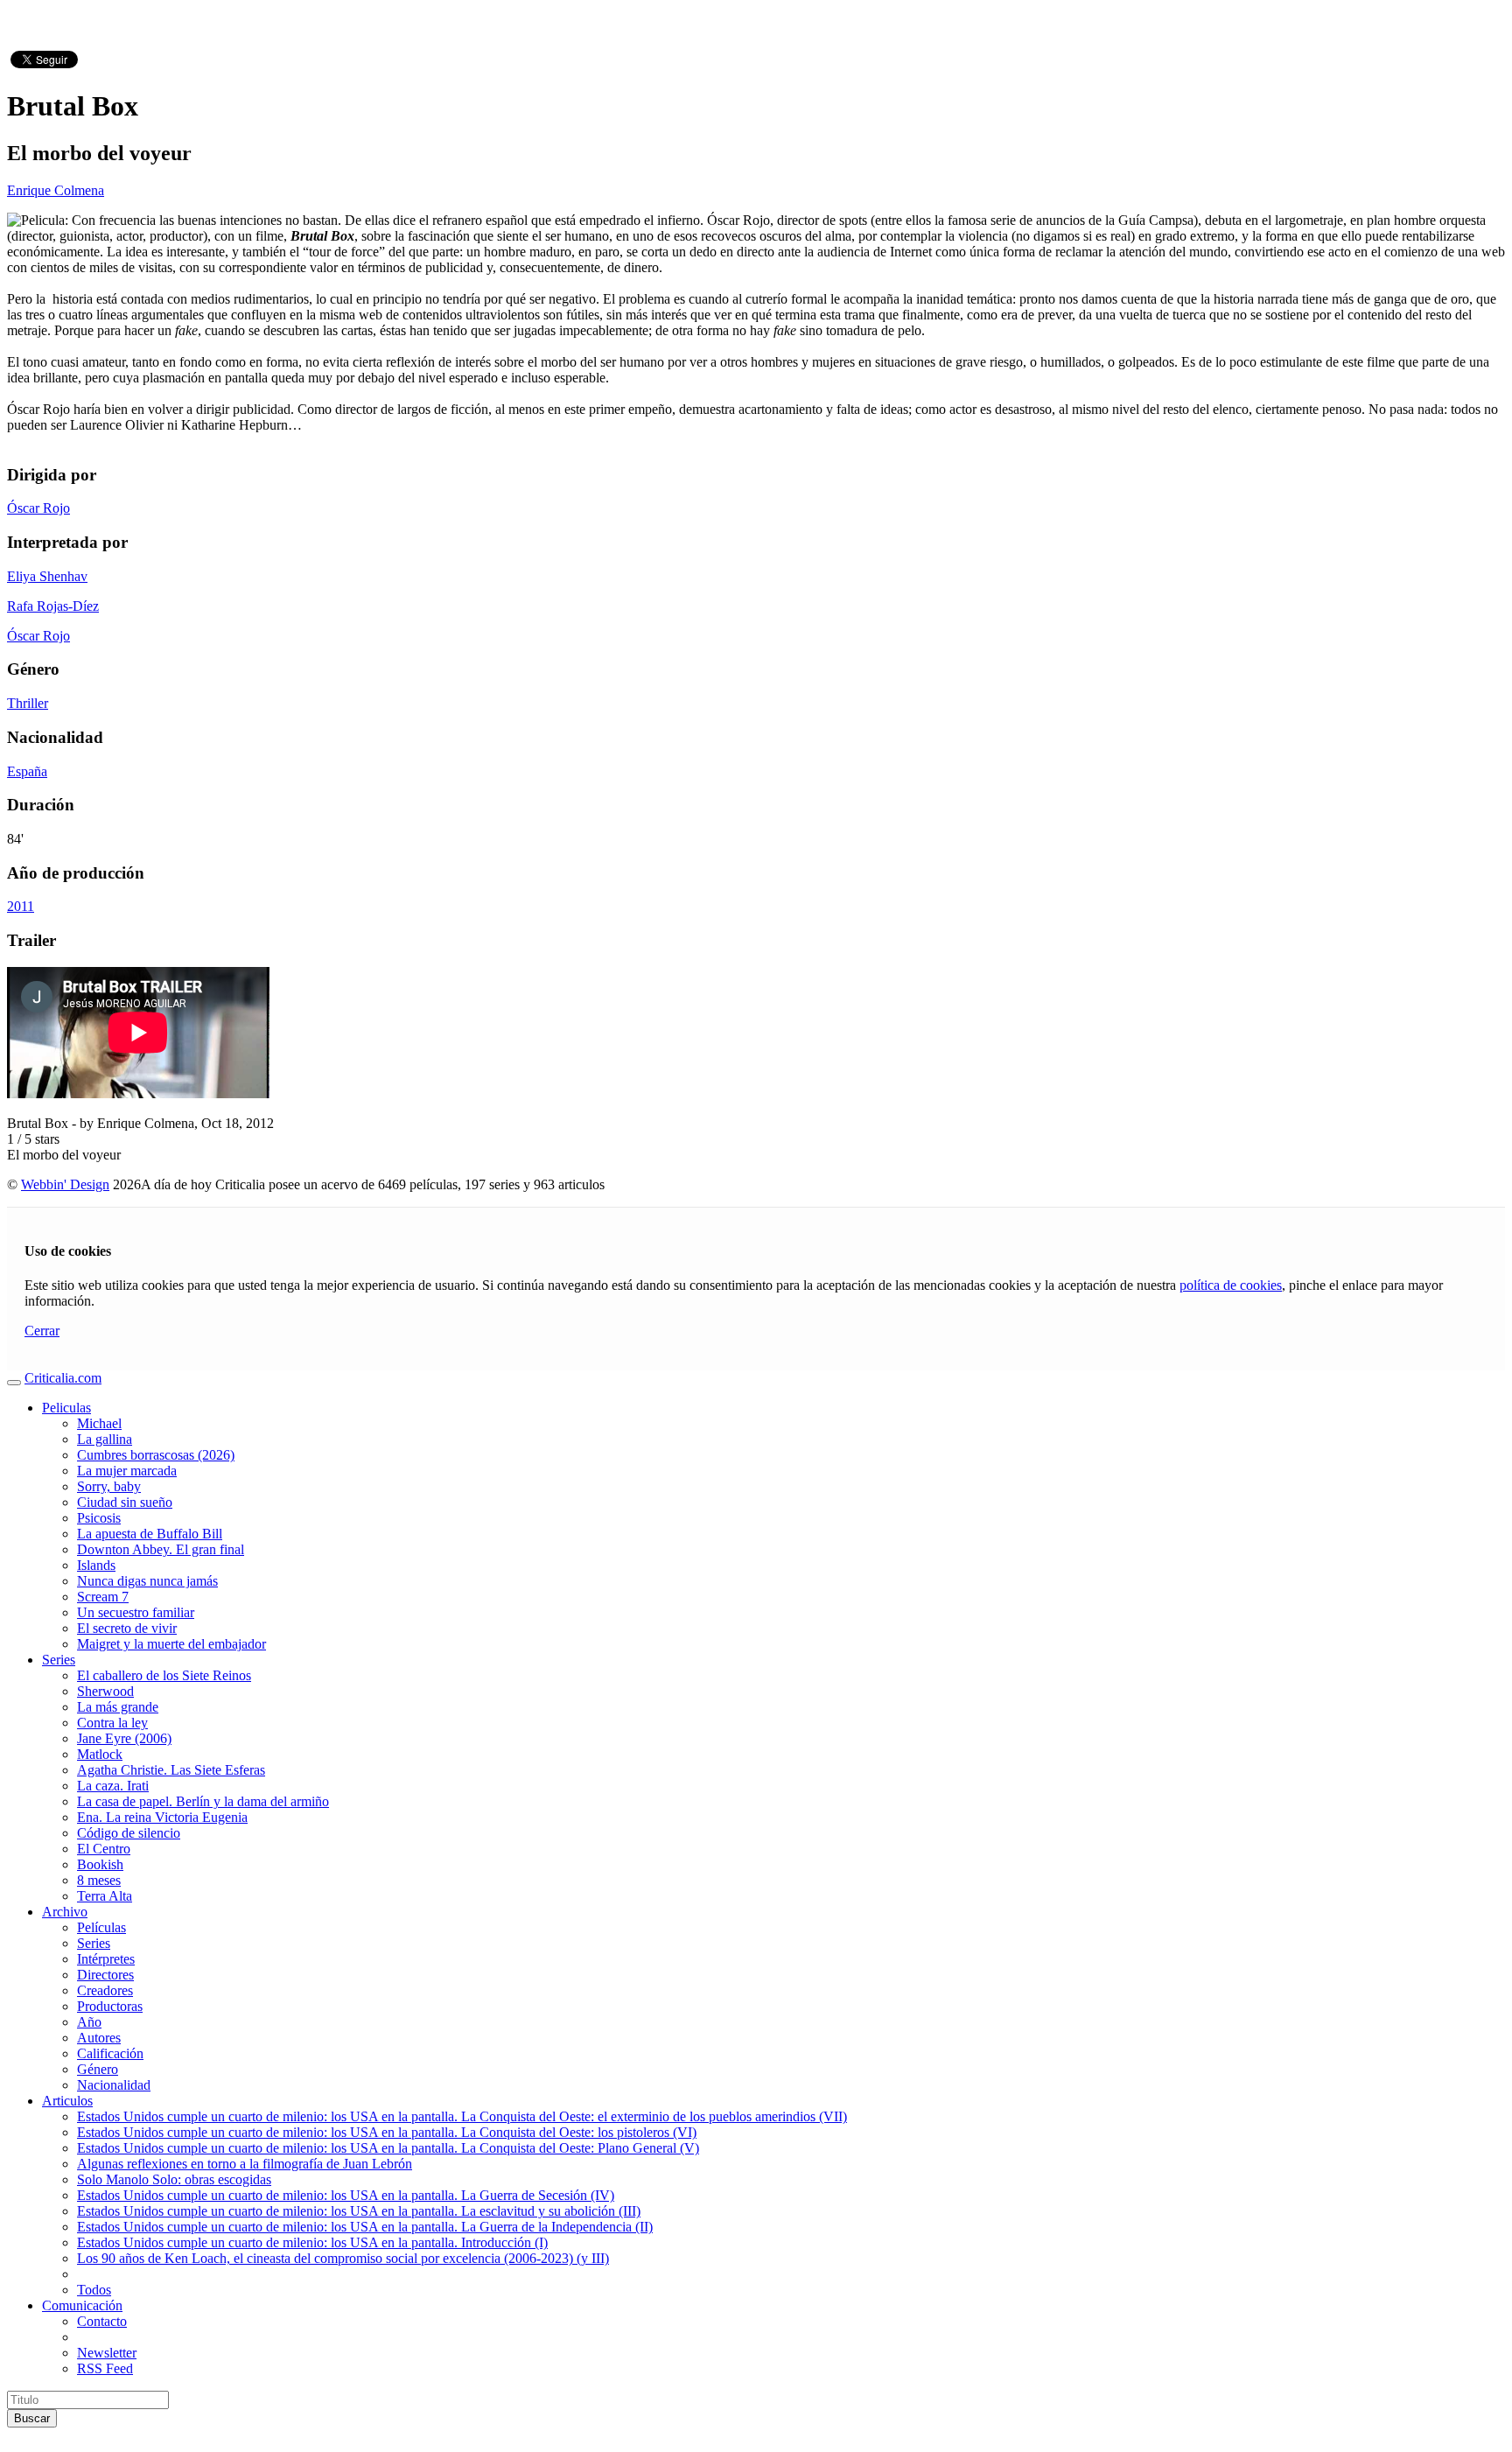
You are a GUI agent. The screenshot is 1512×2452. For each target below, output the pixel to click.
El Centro (104, 1849)
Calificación (110, 2053)
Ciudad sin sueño (125, 1502)
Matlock (100, 1754)
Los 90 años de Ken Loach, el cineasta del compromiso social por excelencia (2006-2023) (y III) (343, 2258)
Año (89, 2022)
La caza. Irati (113, 1786)
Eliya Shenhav (47, 576)
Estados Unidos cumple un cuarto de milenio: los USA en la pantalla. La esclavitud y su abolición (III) (359, 2211)
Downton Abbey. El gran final (161, 1549)
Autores (99, 2038)
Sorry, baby (109, 1486)
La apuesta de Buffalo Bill (150, 1534)
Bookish (100, 1864)
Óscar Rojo (38, 508)
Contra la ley (112, 1723)
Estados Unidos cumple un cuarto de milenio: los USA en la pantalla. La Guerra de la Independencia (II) (365, 2227)
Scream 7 (103, 1597)
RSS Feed (105, 2368)
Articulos (67, 2101)
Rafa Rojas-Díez (53, 606)
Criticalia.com (63, 1378)
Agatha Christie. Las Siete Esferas (171, 1770)
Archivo (65, 1912)
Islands (96, 1565)
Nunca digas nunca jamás (147, 1581)
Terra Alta (105, 1896)
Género (98, 2069)
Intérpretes (106, 1959)
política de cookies (1231, 1285)
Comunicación (82, 2305)
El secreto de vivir (127, 1628)
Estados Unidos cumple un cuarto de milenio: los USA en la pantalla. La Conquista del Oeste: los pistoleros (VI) (387, 2132)
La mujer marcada (127, 1471)
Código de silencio (129, 1833)
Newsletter (107, 2353)
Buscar (32, 2418)
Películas (101, 1927)
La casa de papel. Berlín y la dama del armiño (203, 1801)
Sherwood (105, 1691)
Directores (105, 1975)
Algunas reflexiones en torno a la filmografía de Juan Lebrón (245, 2164)
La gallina (105, 1439)
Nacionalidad (114, 2085)
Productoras (110, 2006)
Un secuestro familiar (136, 1612)
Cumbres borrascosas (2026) (156, 1455)
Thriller (28, 703)
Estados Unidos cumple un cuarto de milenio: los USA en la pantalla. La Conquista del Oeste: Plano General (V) (388, 2148)
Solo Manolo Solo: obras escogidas (174, 2179)
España (27, 771)
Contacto (102, 2321)
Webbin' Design (65, 1184)
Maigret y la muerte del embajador (171, 1644)
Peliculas (66, 1408)
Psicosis (99, 1518)
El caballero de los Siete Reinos (164, 1675)
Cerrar (42, 1331)
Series (59, 1660)
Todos (94, 2290)
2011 (21, 906)
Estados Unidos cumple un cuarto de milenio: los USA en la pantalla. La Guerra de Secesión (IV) (346, 2195)
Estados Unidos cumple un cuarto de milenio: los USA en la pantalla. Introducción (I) (312, 2242)
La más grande (118, 1707)
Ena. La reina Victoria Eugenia (162, 1817)
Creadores (105, 1990)
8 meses (99, 1880)
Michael (99, 1423)
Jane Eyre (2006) (124, 1738)
